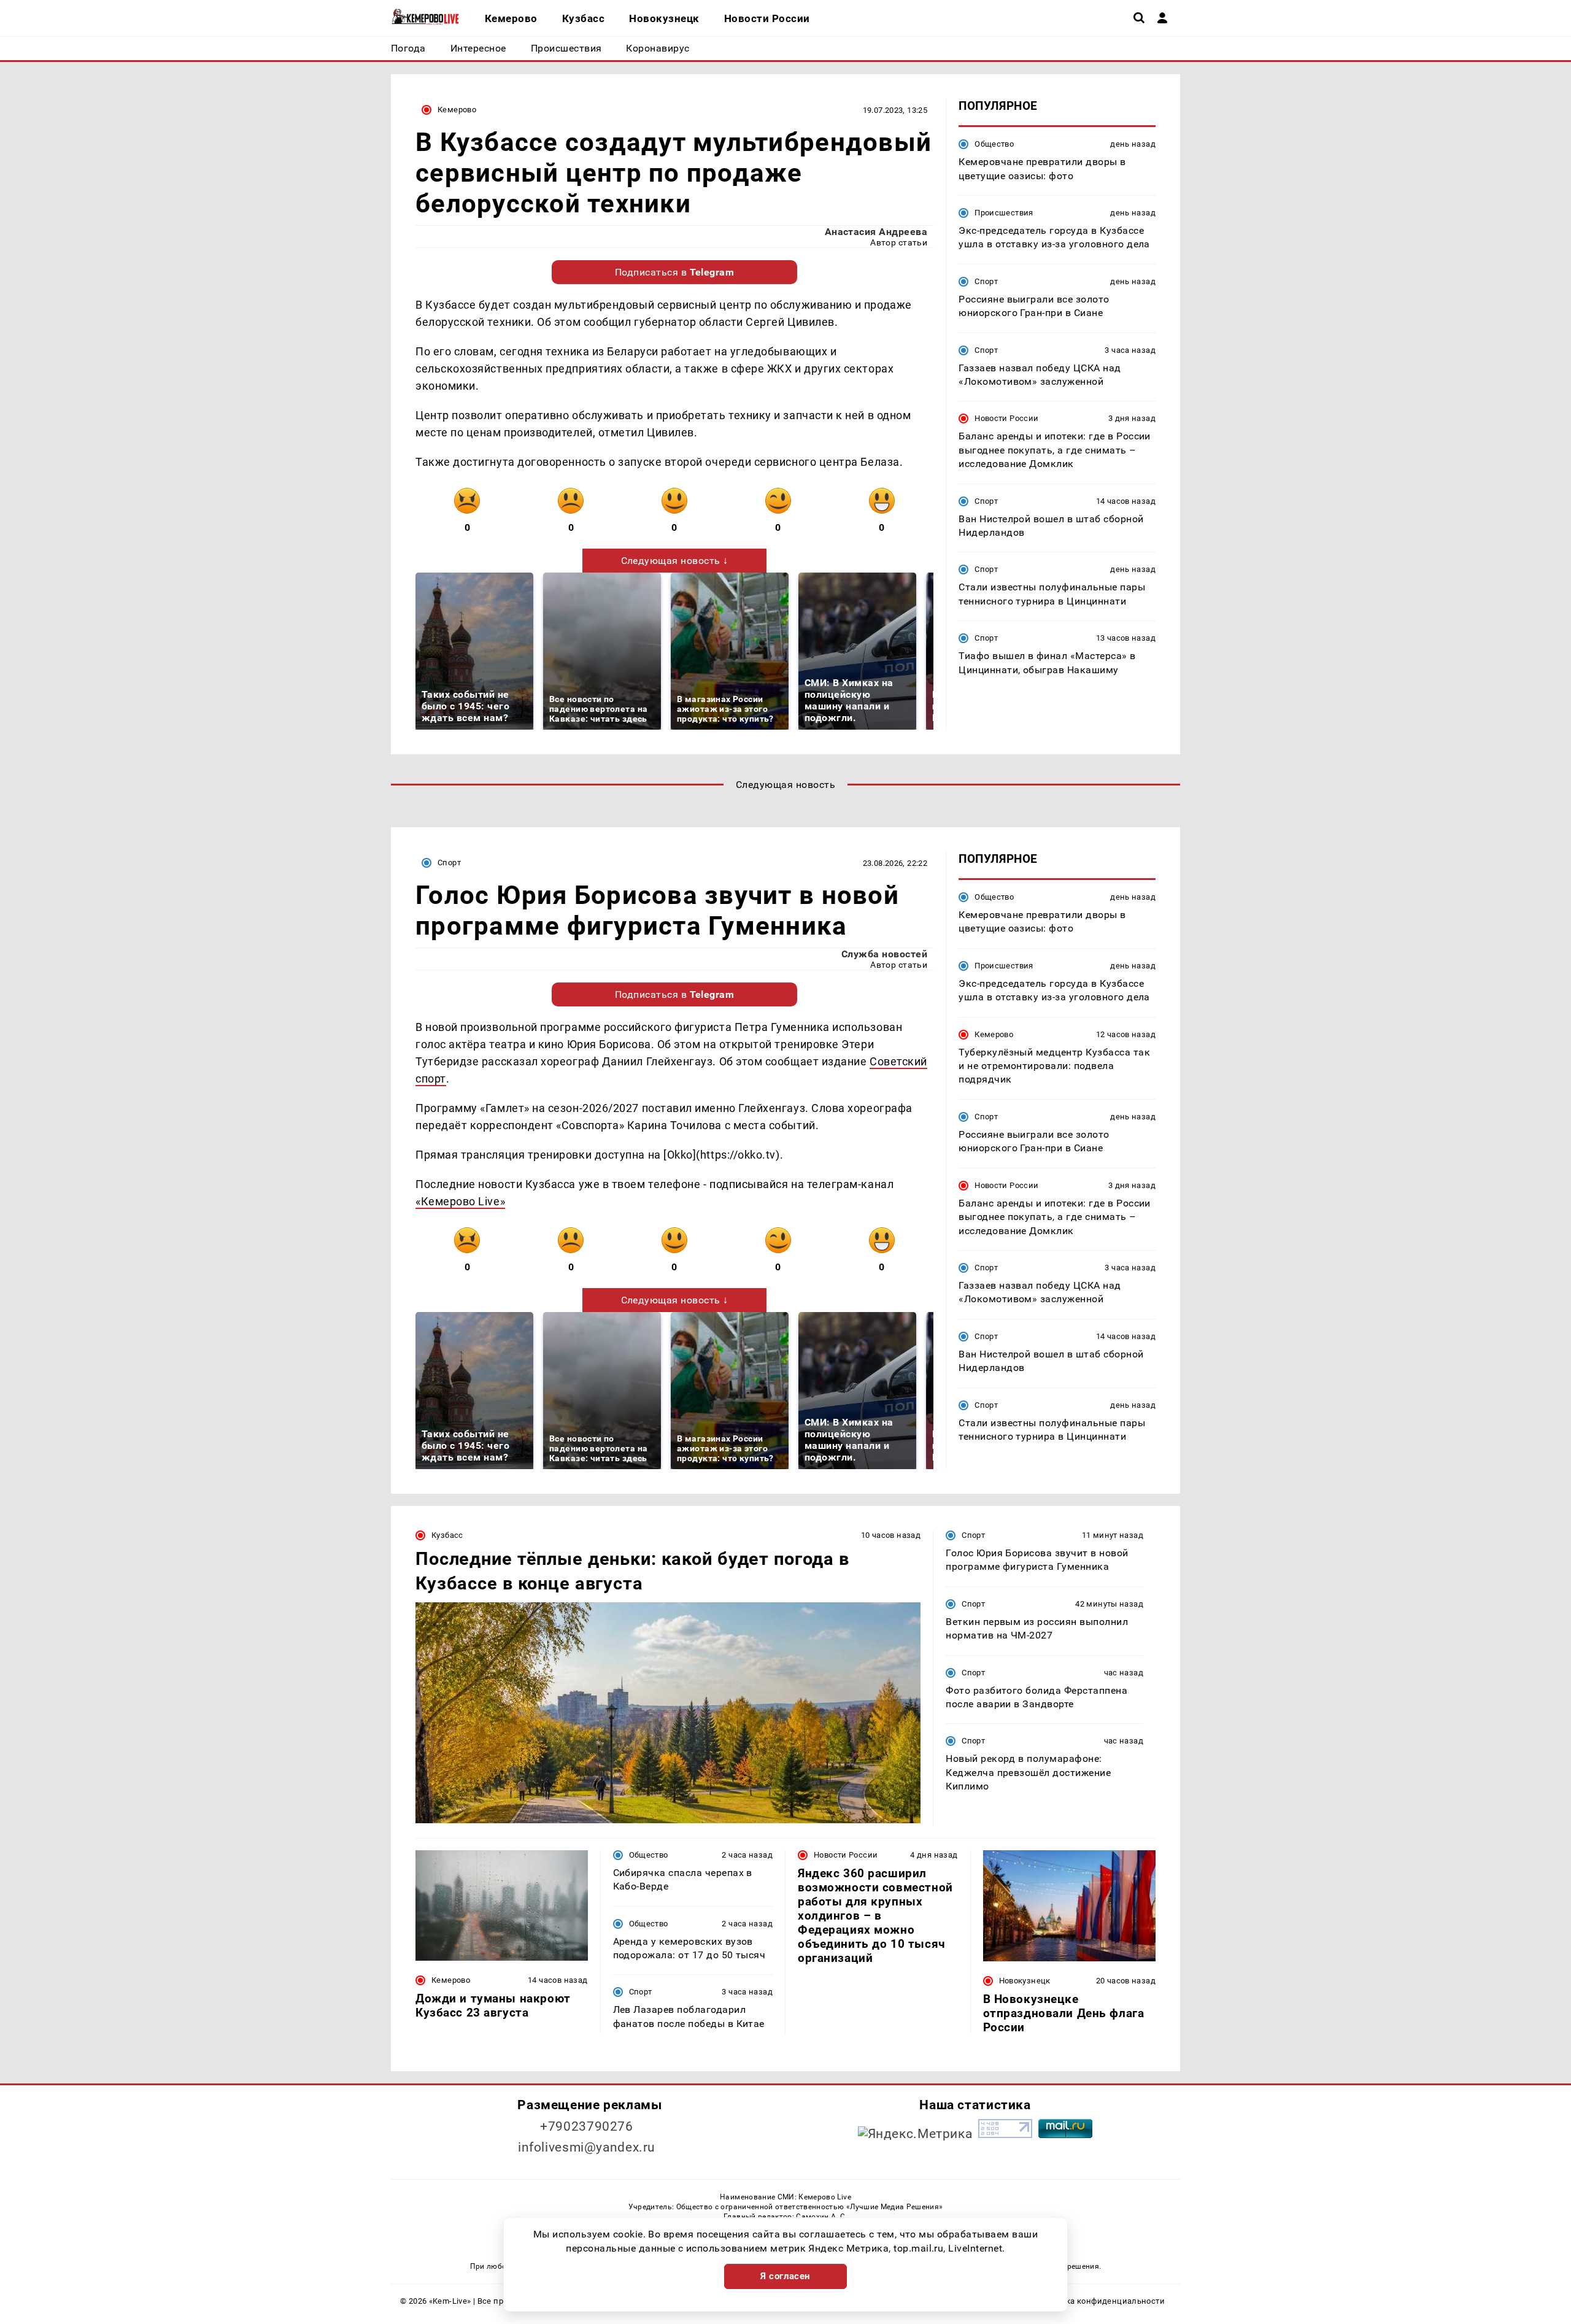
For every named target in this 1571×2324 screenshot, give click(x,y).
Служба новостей (884, 954)
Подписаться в (675, 272)
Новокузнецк (1025, 1981)
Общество (994, 144)
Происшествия (1004, 213)
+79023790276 (587, 2126)
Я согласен (785, 2276)
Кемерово (457, 110)
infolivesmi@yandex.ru (587, 2147)
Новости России (1006, 418)
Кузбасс (447, 1535)
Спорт (986, 281)
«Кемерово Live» (460, 1201)
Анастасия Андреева (876, 232)
